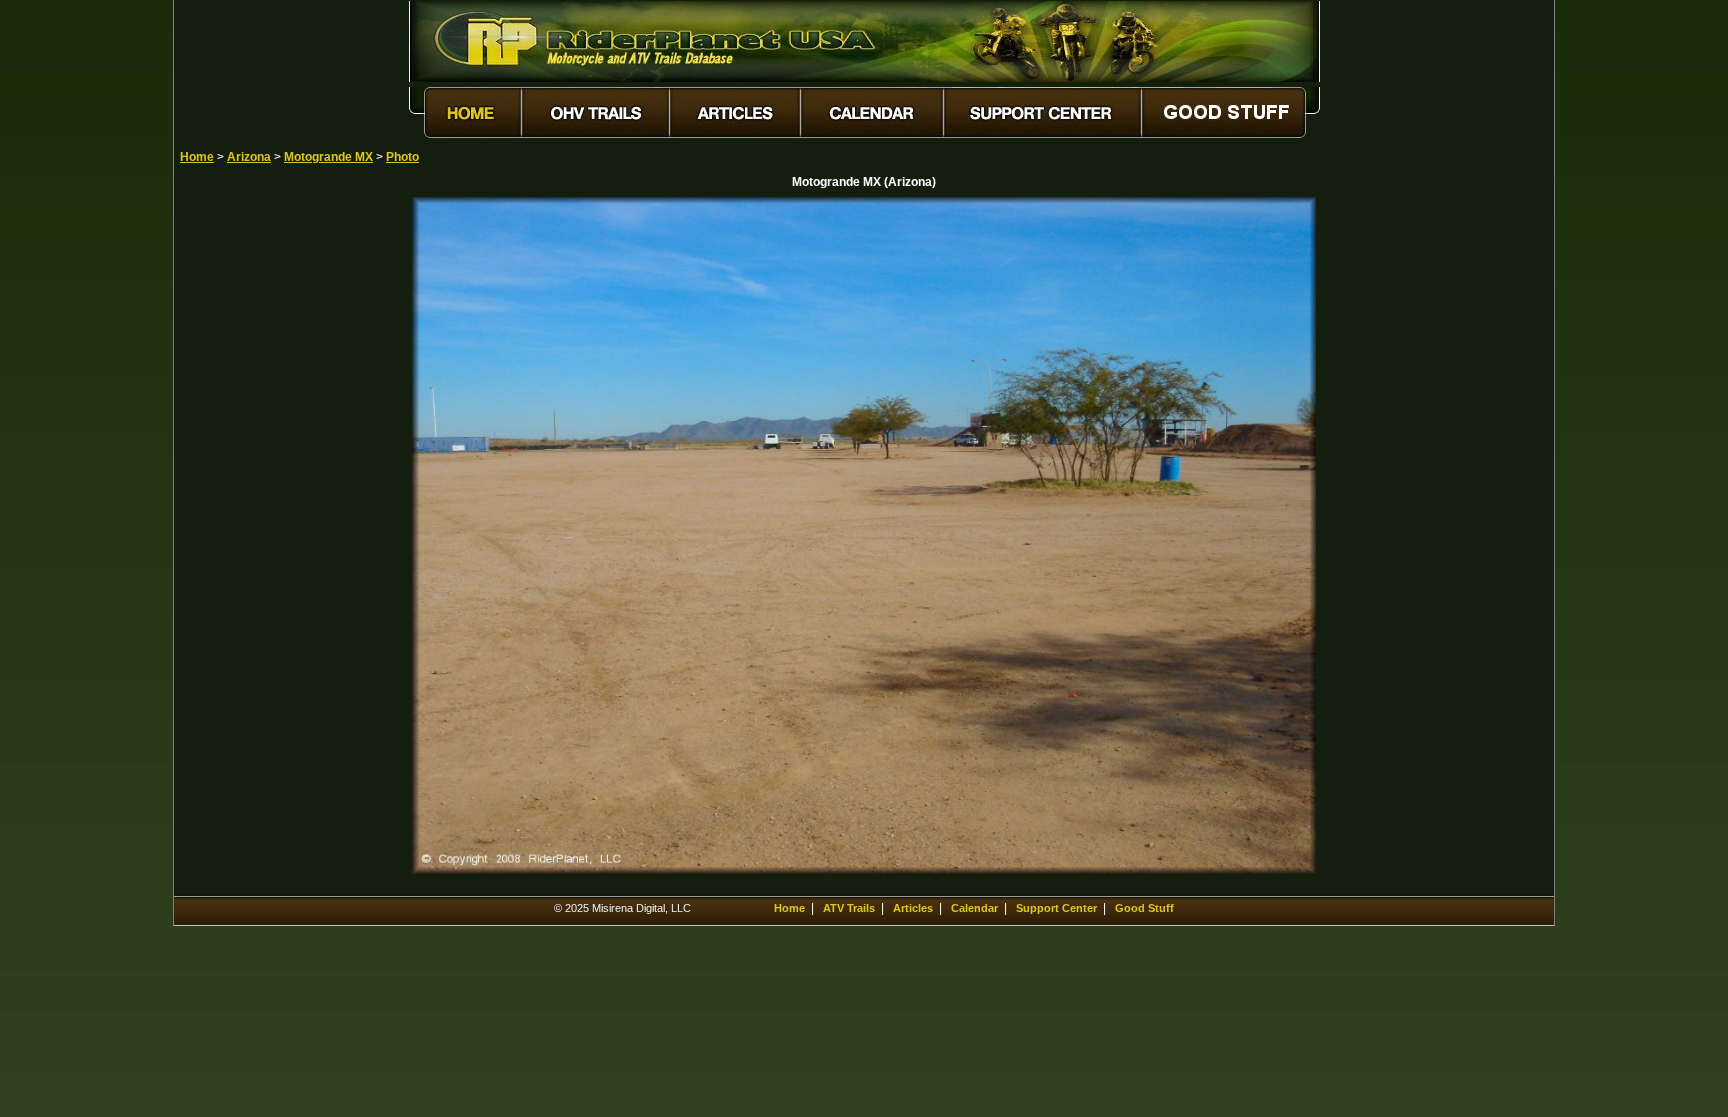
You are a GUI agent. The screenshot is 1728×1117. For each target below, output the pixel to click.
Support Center (1056, 908)
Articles (913, 908)
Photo (402, 157)
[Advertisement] (250, 497)
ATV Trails (849, 908)
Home (197, 157)
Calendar (974, 908)
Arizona (249, 157)
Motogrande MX (328, 157)
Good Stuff (1144, 908)
